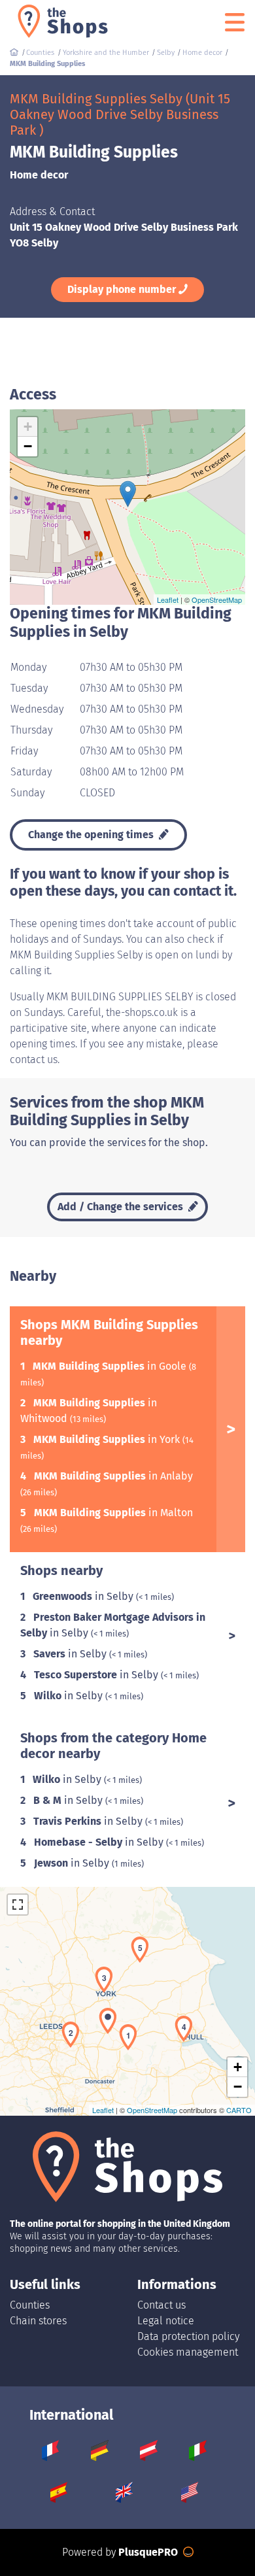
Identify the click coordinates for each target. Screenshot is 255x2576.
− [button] (28, 446)
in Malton (113, 1513)
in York (108, 1439)
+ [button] (28, 427)
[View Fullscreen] (18, 1905)
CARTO (239, 2110)
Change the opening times (92, 835)
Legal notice (166, 2321)
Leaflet (168, 600)
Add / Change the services (122, 1207)
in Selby (84, 1596)
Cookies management (188, 2352)
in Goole (111, 1366)
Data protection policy (188, 2336)
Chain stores (38, 2321)
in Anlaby (113, 1476)
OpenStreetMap (217, 600)
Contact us (161, 2305)
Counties (30, 2305)
